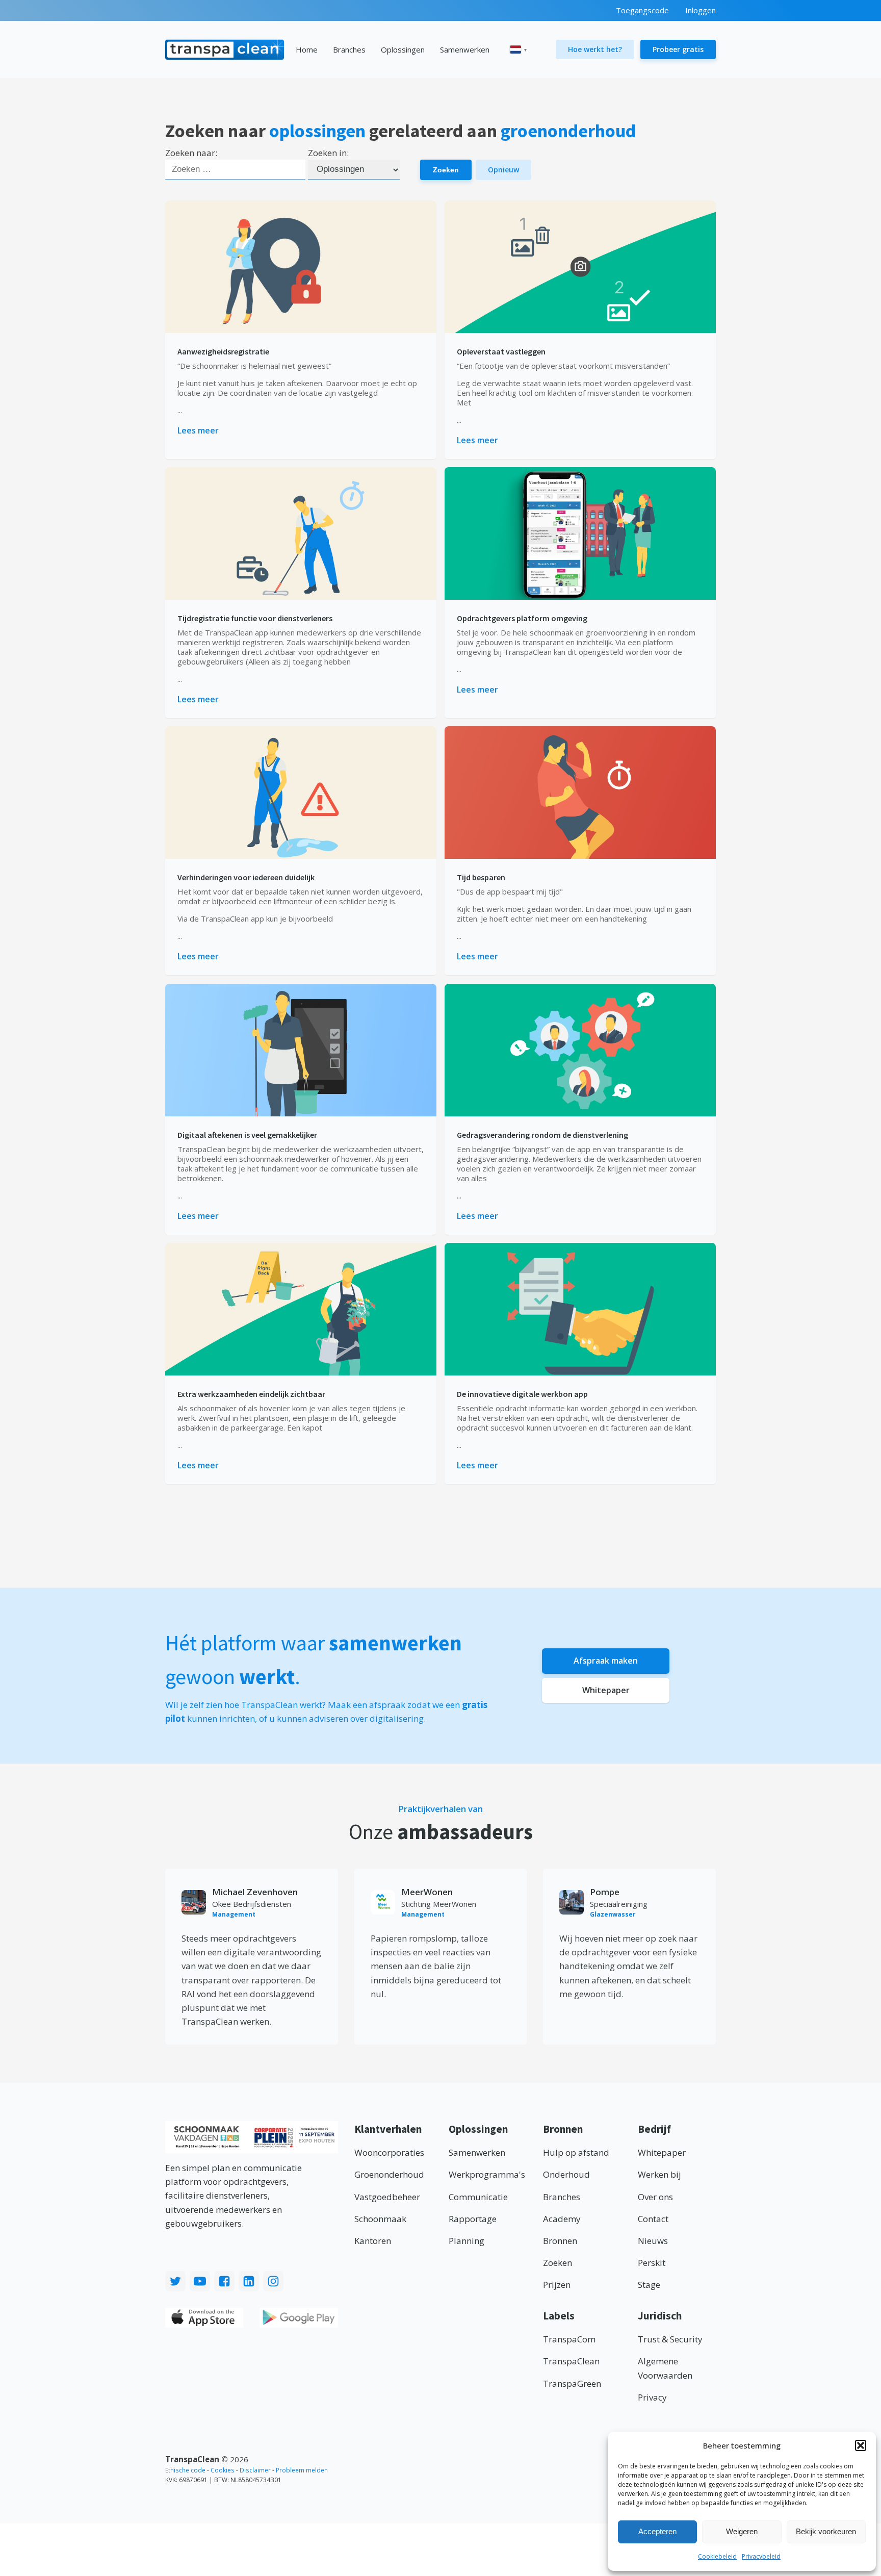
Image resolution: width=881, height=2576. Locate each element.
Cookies (223, 2470)
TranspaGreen (572, 2383)
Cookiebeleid (717, 2556)
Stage (649, 2285)
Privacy (652, 2397)
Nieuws (653, 2241)
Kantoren (373, 2241)
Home (307, 49)
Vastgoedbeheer (387, 2197)
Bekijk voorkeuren (826, 2531)
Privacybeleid (761, 2556)
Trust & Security (670, 2339)
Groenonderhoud (389, 2174)
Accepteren (657, 2531)
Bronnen (560, 2241)
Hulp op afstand (576, 2152)
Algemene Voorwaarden (665, 2368)
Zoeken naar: (191, 153)
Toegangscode (642, 10)
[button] (861, 2445)
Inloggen (701, 10)
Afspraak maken (606, 1661)
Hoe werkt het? (595, 49)
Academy (562, 2219)
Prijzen (557, 2285)
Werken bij (659, 2174)
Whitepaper (606, 1690)
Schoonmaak (380, 2219)
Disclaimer (255, 2470)
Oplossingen (403, 49)
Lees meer (198, 430)
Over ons (655, 2197)
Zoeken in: (328, 153)
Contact (653, 2219)
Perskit (652, 2263)
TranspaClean (571, 2361)
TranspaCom (569, 2339)
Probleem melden (302, 2470)
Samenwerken (465, 49)
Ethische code (185, 2470)
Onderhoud (566, 2174)
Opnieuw (503, 170)
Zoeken (446, 170)
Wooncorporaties (389, 2152)
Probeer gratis (678, 49)
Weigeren (742, 2531)
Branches (349, 49)
